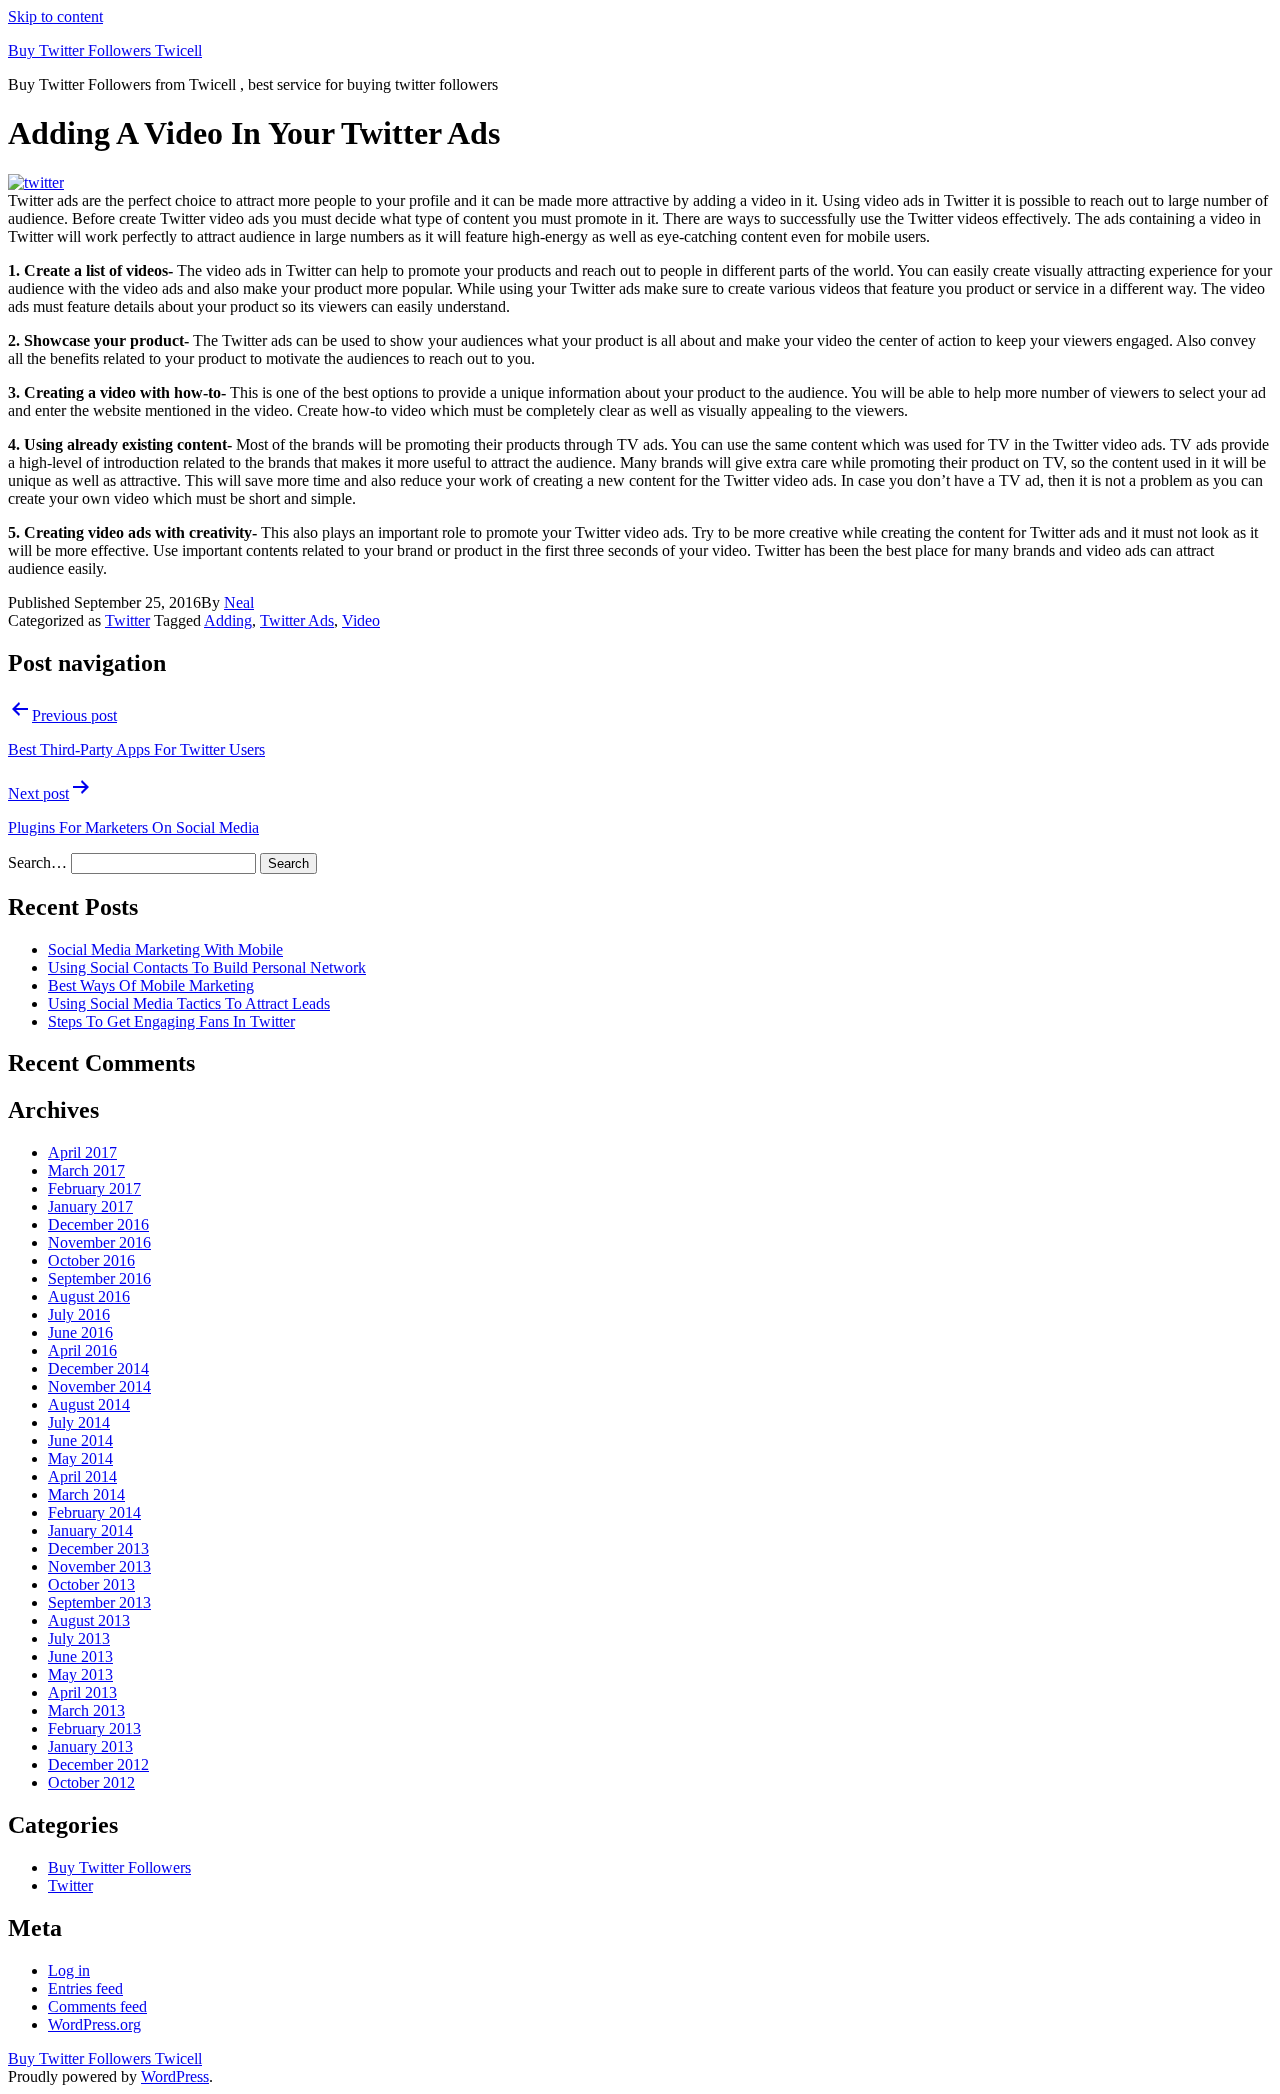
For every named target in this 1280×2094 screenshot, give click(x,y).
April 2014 (82, 1476)
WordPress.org (94, 2024)
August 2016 (89, 1296)
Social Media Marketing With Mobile (165, 949)
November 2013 (99, 1566)
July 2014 (79, 1422)
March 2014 (86, 1494)
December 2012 (98, 1764)
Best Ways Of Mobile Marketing (151, 985)
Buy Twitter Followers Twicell (105, 50)
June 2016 (80, 1332)
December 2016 (98, 1224)
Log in (69, 1970)
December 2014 (98, 1368)
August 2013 (89, 1620)
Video (361, 620)
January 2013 (90, 1746)
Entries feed (85, 1988)
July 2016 (79, 1314)
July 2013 (79, 1638)
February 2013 (94, 1728)
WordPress (175, 2076)
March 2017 (86, 1170)
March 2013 (86, 1710)
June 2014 (80, 1440)
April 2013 (82, 1692)
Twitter (127, 620)
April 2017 (82, 1152)
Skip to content (55, 16)
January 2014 (90, 1530)
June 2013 (80, 1656)
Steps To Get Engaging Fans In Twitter (171, 1021)
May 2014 (80, 1458)
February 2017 (94, 1188)
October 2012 (91, 1782)
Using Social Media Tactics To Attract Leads (189, 1003)
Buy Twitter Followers (119, 1867)
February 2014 (94, 1512)
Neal (239, 602)
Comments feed (97, 2006)
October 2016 (91, 1260)
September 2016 (99, 1278)
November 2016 (99, 1242)
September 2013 (99, 1602)
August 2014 (89, 1404)
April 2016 (82, 1350)
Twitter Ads (297, 620)
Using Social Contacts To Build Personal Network (207, 967)
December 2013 (98, 1548)
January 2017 (90, 1206)
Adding (228, 620)
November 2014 (99, 1386)
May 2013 (80, 1674)
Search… (37, 862)
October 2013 (91, 1584)
